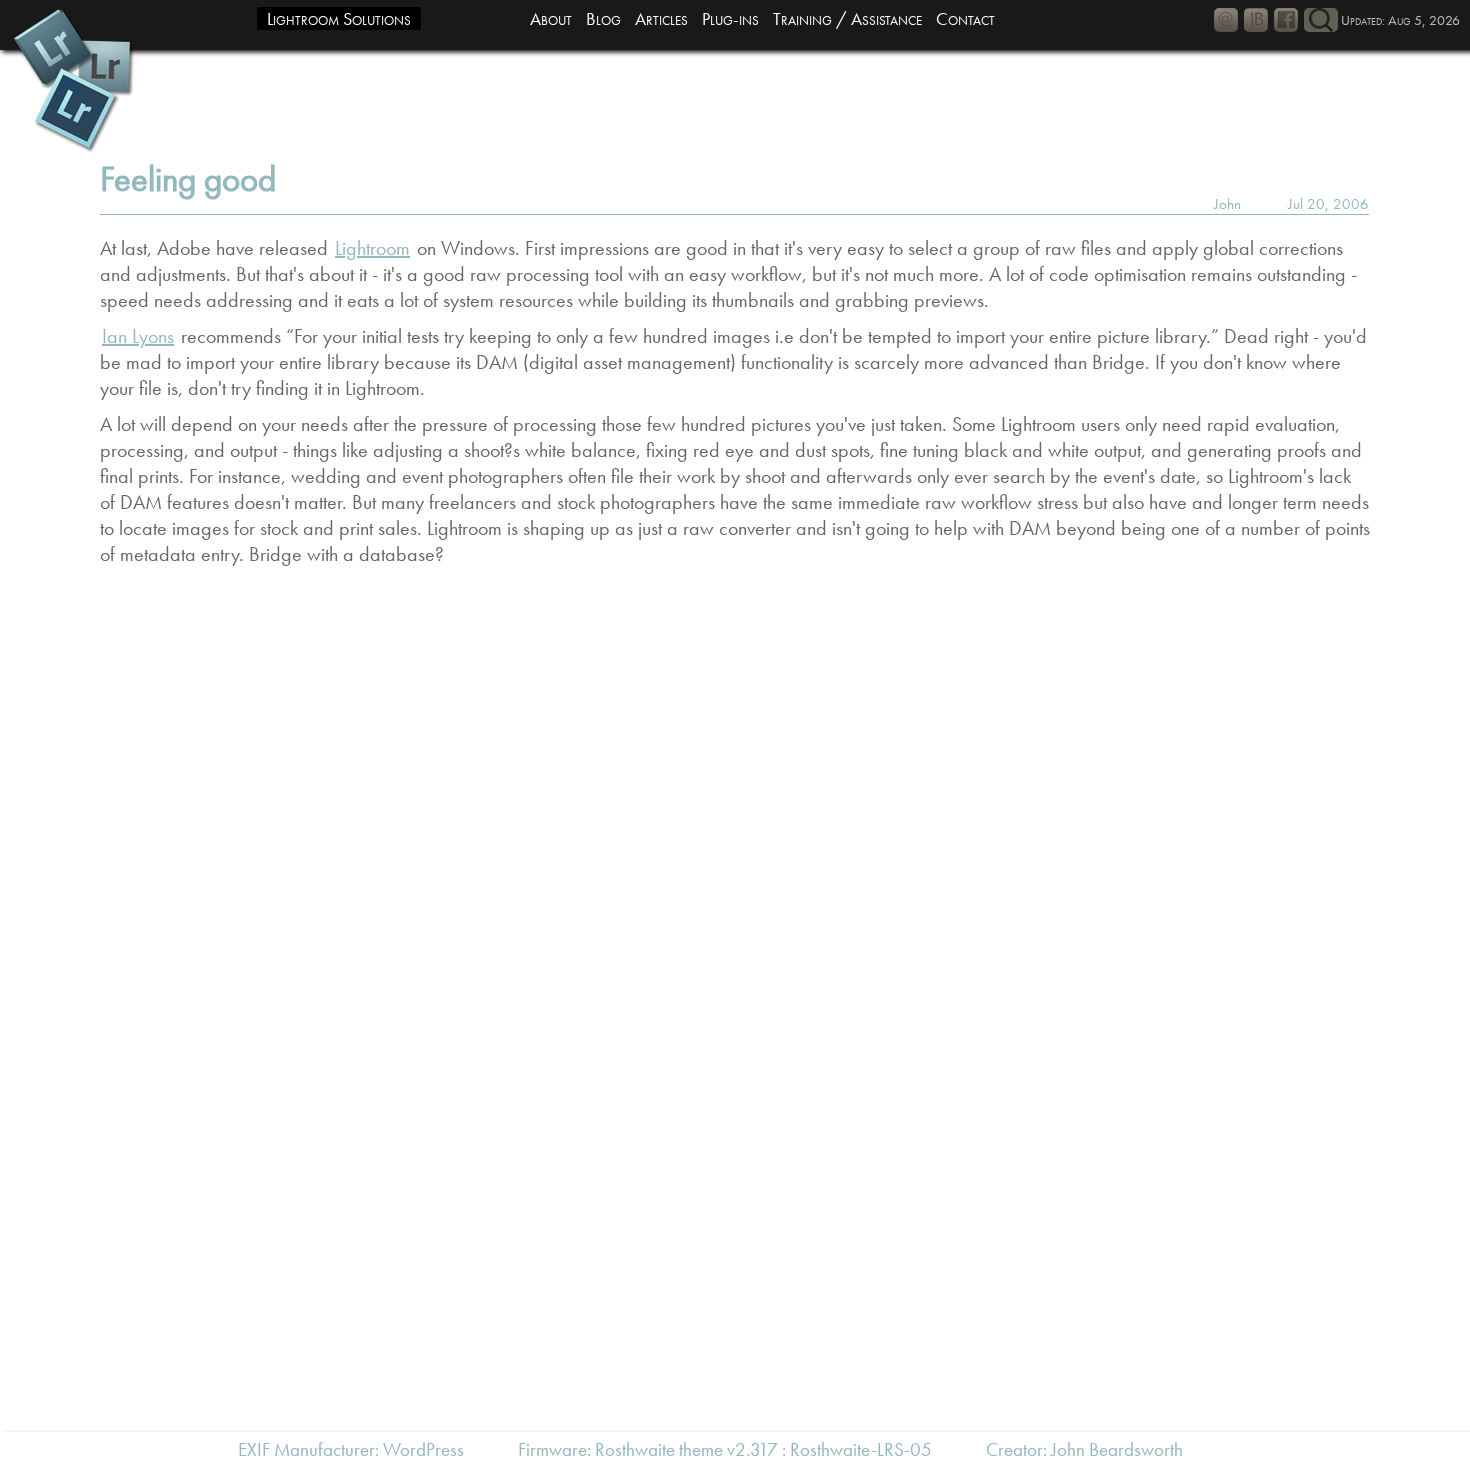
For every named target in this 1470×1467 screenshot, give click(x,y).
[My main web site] (1256, 20)
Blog (603, 18)
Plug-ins (730, 18)
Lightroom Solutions (339, 18)
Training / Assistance (847, 18)
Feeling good (188, 179)
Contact (965, 18)
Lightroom (372, 248)
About (551, 18)
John (1227, 204)
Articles (661, 18)
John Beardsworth (1117, 1449)
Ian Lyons (138, 336)
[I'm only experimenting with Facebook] (1286, 20)
